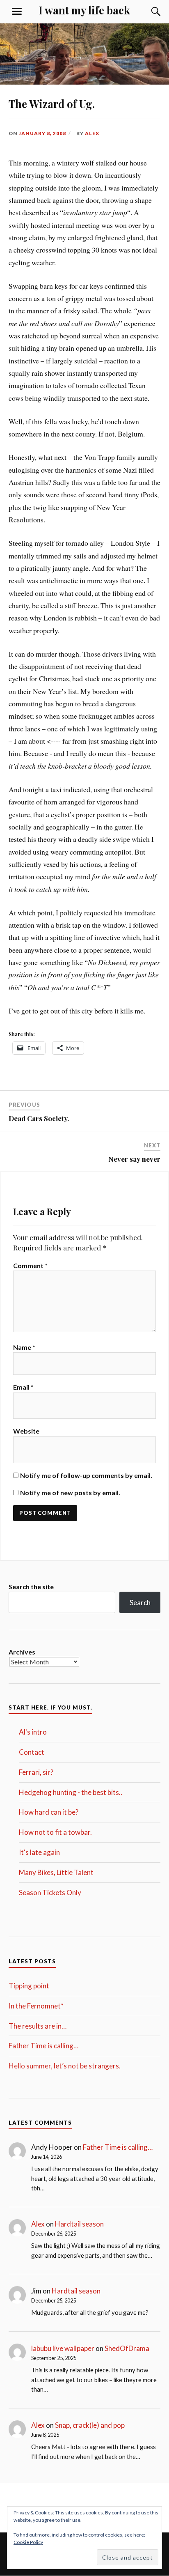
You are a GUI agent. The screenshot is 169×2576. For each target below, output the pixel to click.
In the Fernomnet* (36, 2006)
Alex (92, 133)
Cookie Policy (28, 2542)
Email (23, 1387)
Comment (30, 1265)
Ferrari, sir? (36, 1772)
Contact (32, 1752)
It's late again (39, 1852)
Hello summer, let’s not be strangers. (65, 2066)
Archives (22, 1652)
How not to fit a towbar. (55, 1832)
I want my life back (84, 10)
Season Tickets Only (50, 1892)
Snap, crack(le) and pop (90, 2425)
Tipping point (29, 1986)
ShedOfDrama (127, 2348)
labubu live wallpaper (63, 2348)
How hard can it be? (49, 1812)
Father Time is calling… (43, 2046)
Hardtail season (79, 2224)
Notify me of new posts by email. (70, 1493)
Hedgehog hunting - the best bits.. (71, 1792)
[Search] (148, 11)
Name (24, 1347)
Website (26, 1431)
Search (140, 1603)
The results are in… (38, 2026)
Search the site (31, 1587)
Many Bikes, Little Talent (56, 1872)
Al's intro (33, 1732)
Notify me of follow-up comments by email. (86, 1475)
